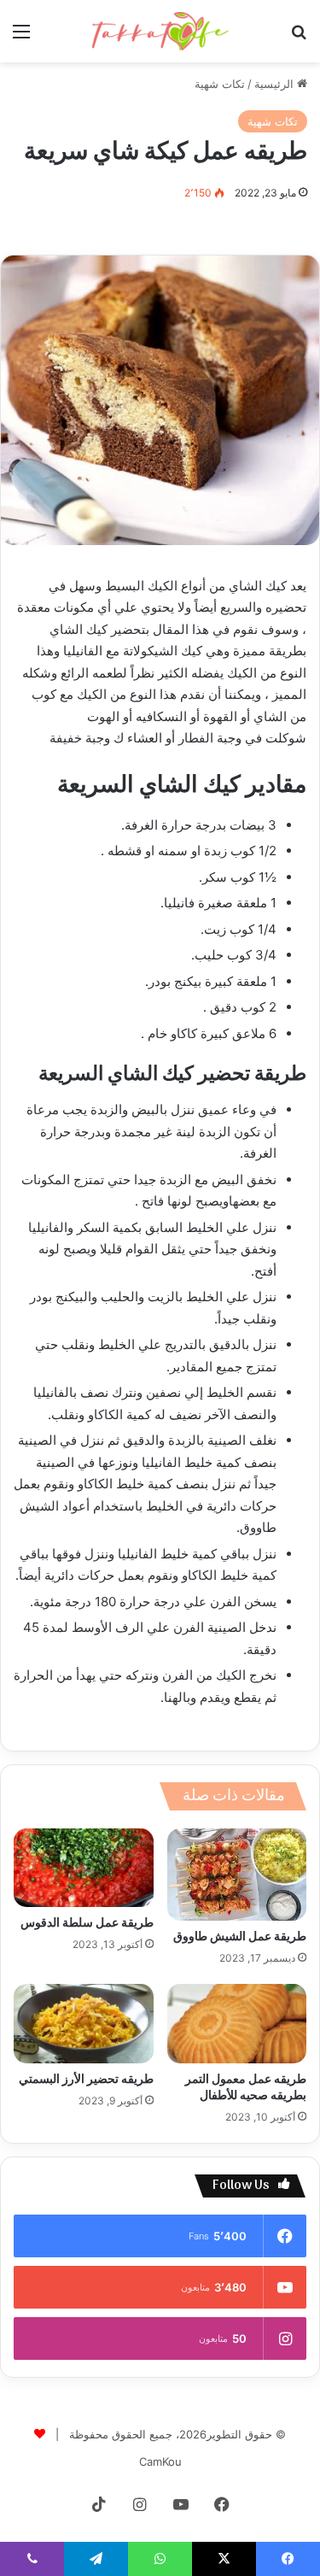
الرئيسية (276, 84)
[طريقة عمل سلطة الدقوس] (84, 1868)
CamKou (160, 2462)
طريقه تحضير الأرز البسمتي (86, 2080)
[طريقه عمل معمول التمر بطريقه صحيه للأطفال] (237, 2023)
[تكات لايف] (160, 31)
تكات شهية (220, 84)
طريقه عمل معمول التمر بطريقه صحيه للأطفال (246, 2088)
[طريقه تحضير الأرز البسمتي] (84, 2023)
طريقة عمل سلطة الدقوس (87, 1924)
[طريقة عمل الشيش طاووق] (237, 1875)
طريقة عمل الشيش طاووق (240, 1937)
